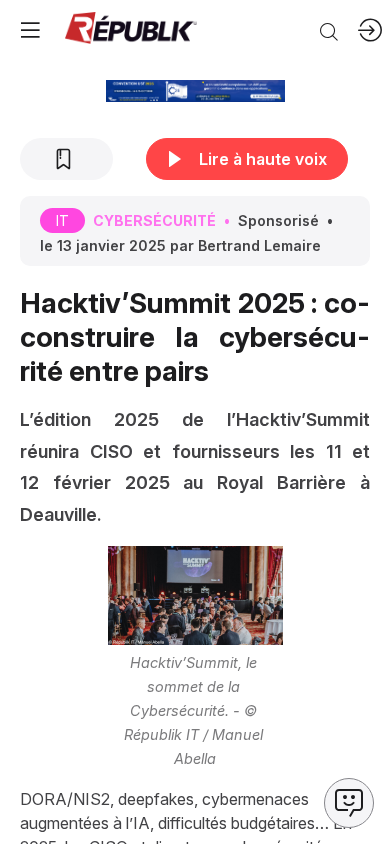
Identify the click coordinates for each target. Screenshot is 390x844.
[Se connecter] (370, 30)
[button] (30, 30)
